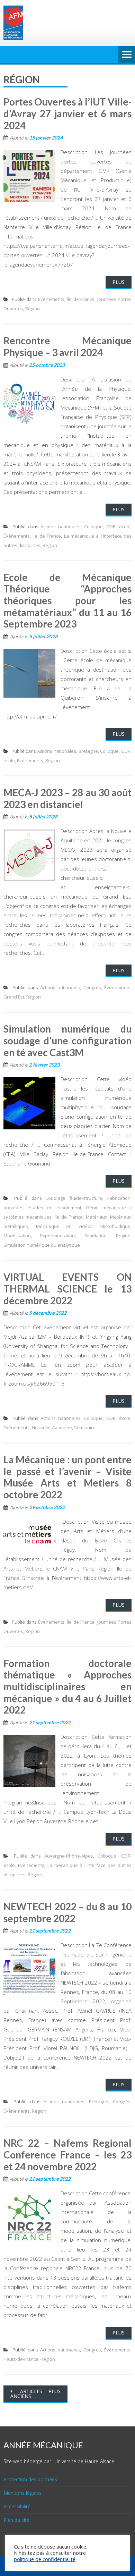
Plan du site (16, 2520)
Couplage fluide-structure (74, 1198)
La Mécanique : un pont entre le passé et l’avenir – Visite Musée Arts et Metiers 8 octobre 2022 (67, 1477)
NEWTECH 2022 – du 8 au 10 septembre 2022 (67, 1912)
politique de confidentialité (45, 2559)
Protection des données (30, 2479)
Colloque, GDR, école (107, 527)
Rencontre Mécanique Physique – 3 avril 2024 (67, 346)
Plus (119, 282)
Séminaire (85, 1428)
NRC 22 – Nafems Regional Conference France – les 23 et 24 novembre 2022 (67, 2154)
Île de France (81, 299)
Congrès (92, 987)
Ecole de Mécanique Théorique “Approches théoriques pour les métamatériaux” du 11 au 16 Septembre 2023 (67, 600)
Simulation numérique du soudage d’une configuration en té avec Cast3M (67, 1040)
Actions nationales (61, 527)
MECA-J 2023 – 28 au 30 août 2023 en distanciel (67, 798)
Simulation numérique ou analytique (42, 1245)
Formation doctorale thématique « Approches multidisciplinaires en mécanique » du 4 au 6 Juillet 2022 (67, 1686)
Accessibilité (17, 2506)
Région (33, 309)
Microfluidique (115, 1226)
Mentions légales (22, 2493)
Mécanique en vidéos (64, 1226)
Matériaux (97, 1217)
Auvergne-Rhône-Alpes (69, 1856)
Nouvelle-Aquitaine (52, 1428)
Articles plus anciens (35, 2394)
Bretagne (88, 751)
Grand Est (14, 997)
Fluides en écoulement (55, 1207)
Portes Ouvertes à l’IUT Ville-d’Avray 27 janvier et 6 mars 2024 (67, 113)
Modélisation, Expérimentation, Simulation (55, 1236)
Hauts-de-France (21, 2359)
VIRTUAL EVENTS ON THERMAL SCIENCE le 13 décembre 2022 (67, 1289)
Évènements (51, 299)
